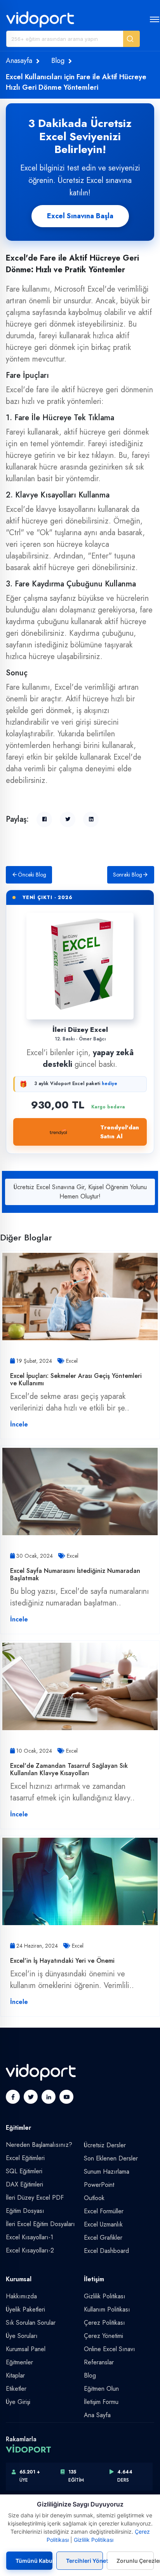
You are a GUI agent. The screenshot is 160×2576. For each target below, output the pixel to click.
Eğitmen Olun (101, 2389)
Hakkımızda (21, 2296)
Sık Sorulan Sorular (31, 2323)
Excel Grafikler (103, 2238)
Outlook (94, 2198)
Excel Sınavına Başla (80, 216)
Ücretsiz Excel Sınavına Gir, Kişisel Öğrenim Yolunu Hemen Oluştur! (80, 1192)
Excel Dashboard (106, 2251)
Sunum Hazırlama (107, 2172)
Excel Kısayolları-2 (30, 2250)
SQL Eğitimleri (24, 2171)
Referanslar (99, 2362)
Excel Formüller (104, 2211)
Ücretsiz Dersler (105, 2145)
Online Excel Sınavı (110, 2349)
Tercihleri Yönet (85, 2561)
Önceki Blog (32, 875)
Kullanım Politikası (107, 2309)
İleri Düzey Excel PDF (35, 2198)
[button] (131, 39)
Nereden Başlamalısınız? (39, 2145)
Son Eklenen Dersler (111, 2158)
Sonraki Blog (128, 875)
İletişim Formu (101, 2402)
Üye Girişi (18, 2402)
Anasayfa (19, 61)
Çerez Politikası (104, 2323)
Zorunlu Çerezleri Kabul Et (135, 2561)
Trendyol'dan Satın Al (120, 1132)
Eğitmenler (19, 2362)
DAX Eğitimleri (24, 2184)
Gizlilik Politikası (105, 2296)
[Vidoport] (40, 19)
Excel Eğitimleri (25, 2158)
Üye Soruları (22, 2336)
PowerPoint (99, 2185)
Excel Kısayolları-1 (30, 2237)
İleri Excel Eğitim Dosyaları (40, 2224)
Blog (58, 61)
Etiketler (16, 2389)
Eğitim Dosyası (25, 2211)
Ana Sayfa (97, 2415)
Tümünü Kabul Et (34, 2561)
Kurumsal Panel (26, 2349)
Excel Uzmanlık (103, 2224)
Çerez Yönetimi (103, 2336)
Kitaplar (15, 2375)
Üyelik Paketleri (25, 2309)
